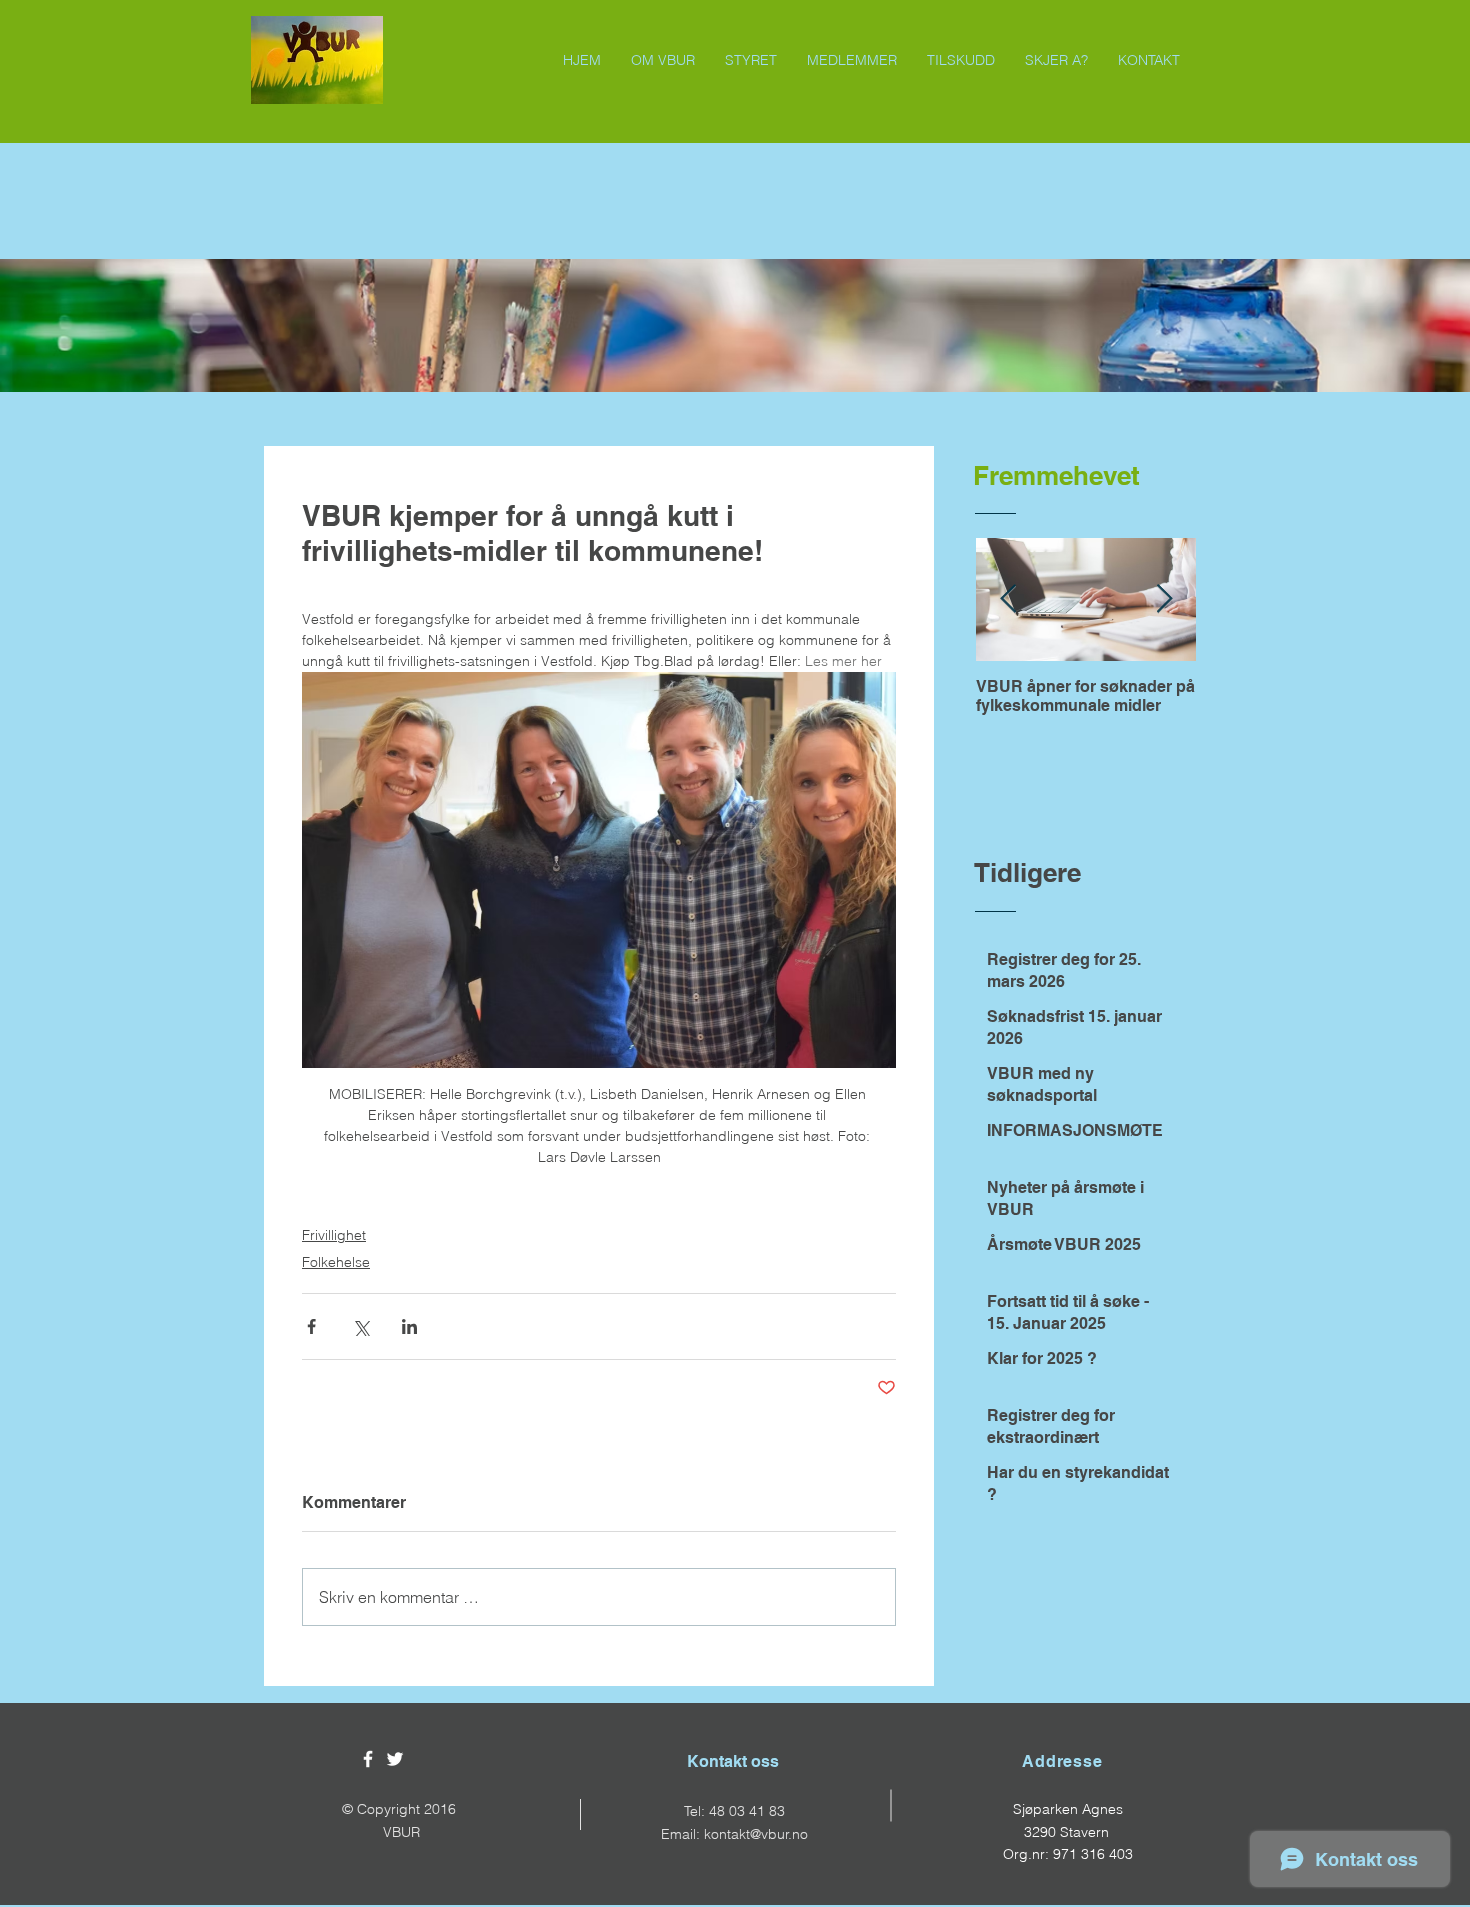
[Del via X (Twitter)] (360, 1326)
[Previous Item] (1008, 600)
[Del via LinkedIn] (409, 1326)
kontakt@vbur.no (756, 1834)
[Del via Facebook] (311, 1326)
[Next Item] (1164, 600)
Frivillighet (334, 1235)
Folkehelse (336, 1262)
